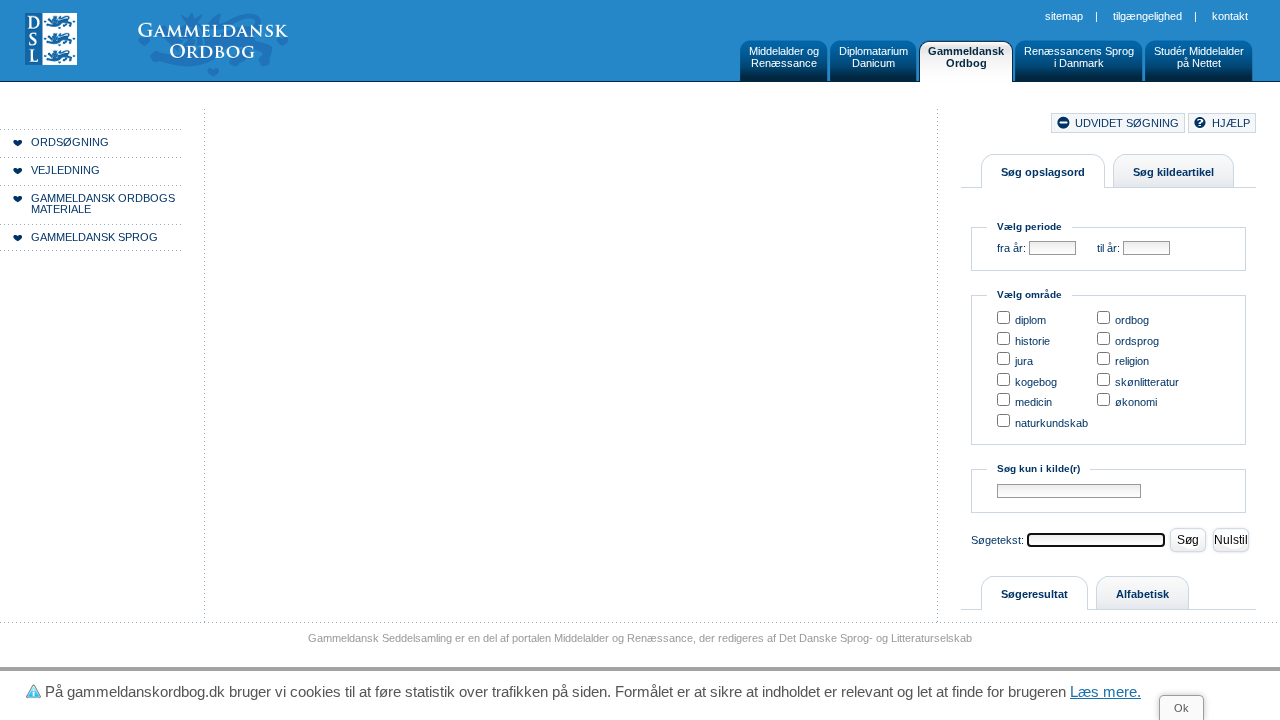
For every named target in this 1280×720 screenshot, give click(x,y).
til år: (1108, 248)
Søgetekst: (997, 540)
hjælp (1231, 123)
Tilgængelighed (1147, 16)
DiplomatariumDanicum (873, 57)
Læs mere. (1105, 691)
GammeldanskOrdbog (966, 57)
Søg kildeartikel (1173, 172)
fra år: (1011, 248)
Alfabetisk (1142, 594)
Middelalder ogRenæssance (784, 57)
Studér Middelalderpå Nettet (1199, 57)
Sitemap (1064, 16)
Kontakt (1230, 16)
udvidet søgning (1127, 123)
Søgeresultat (1034, 594)
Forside (307, 126)
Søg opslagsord (1043, 172)
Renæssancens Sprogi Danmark (1079, 57)
